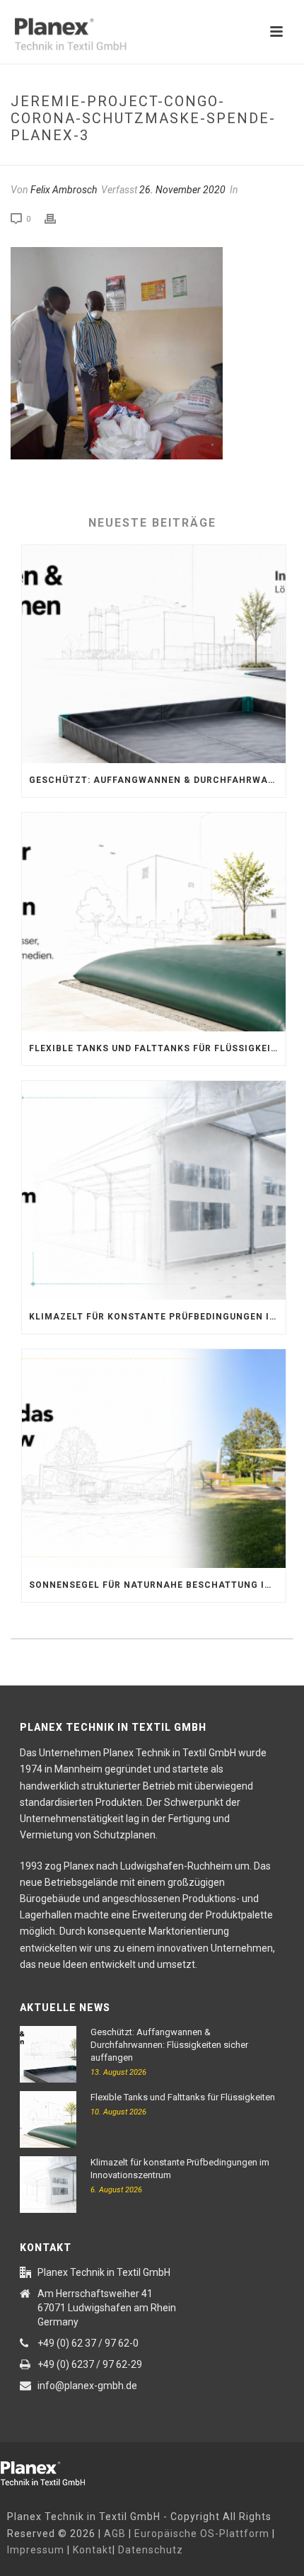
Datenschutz (151, 2550)
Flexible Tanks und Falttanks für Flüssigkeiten (157, 1048)
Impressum (36, 2550)
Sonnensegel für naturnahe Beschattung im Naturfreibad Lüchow (157, 1585)
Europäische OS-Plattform (202, 2534)
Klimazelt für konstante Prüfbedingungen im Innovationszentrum (157, 1317)
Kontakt (93, 2550)
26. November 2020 (182, 190)
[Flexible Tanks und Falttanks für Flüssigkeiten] (154, 922)
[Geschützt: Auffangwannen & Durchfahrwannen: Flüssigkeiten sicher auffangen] (154, 654)
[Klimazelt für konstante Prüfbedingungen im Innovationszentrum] (154, 1190)
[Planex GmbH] (53, 2471)
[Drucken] (57, 219)
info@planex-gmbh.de (87, 2386)
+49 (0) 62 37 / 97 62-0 (88, 2343)
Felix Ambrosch (64, 190)
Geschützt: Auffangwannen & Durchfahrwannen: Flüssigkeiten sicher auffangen (157, 780)
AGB (115, 2534)
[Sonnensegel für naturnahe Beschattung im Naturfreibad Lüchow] (154, 1459)
